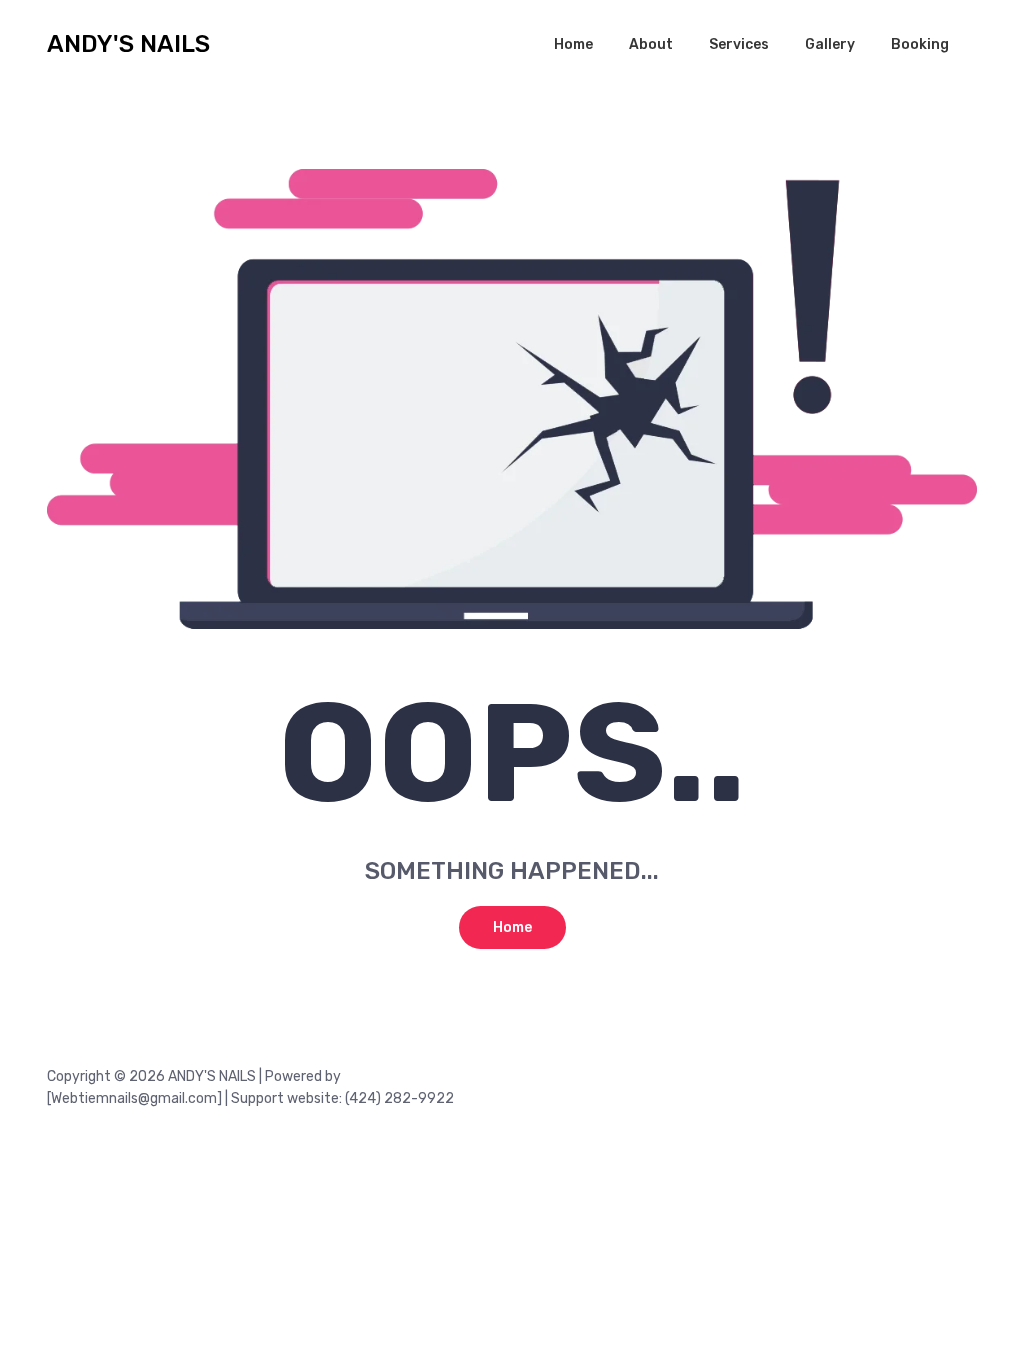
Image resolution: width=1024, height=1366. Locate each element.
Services (739, 44)
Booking (920, 44)
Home (573, 44)
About (651, 44)
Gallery (830, 44)
